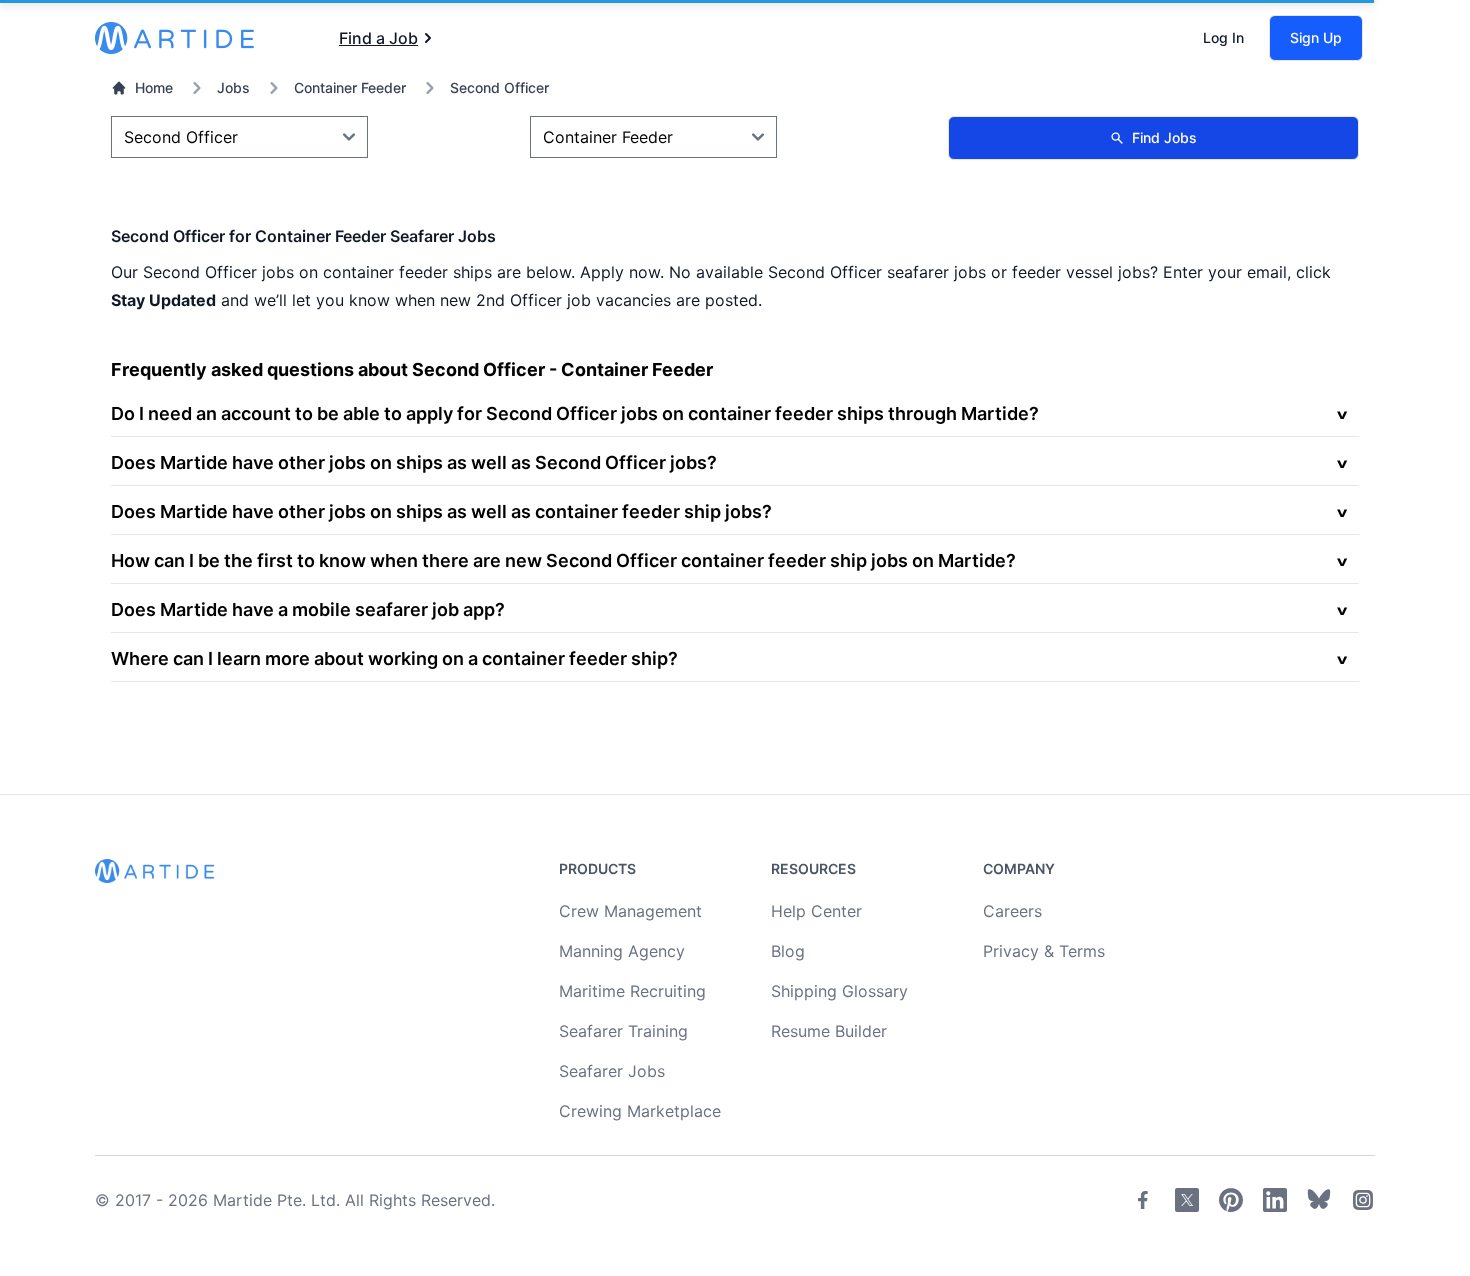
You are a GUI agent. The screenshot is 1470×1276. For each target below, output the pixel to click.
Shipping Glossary (839, 991)
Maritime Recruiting (632, 991)
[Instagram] (1363, 1200)
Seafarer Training (623, 1031)
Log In (1223, 37)
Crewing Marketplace (640, 1111)
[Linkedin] (1275, 1200)
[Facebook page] (1143, 1200)
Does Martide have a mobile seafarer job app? (308, 609)
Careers (1012, 911)
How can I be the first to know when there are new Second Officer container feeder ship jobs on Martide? (563, 560)
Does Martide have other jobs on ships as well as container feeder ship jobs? (441, 511)
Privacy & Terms (1044, 951)
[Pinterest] (1231, 1200)
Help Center (816, 911)
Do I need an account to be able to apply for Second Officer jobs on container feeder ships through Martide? (575, 413)
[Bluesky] (1319, 1200)
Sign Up (1316, 37)
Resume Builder (829, 1031)
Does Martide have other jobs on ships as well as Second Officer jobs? (414, 462)
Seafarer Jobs (612, 1071)
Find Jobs (1164, 137)
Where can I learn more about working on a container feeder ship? (394, 658)
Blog (788, 951)
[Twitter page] (1187, 1200)
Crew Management (630, 911)
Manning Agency (622, 951)
